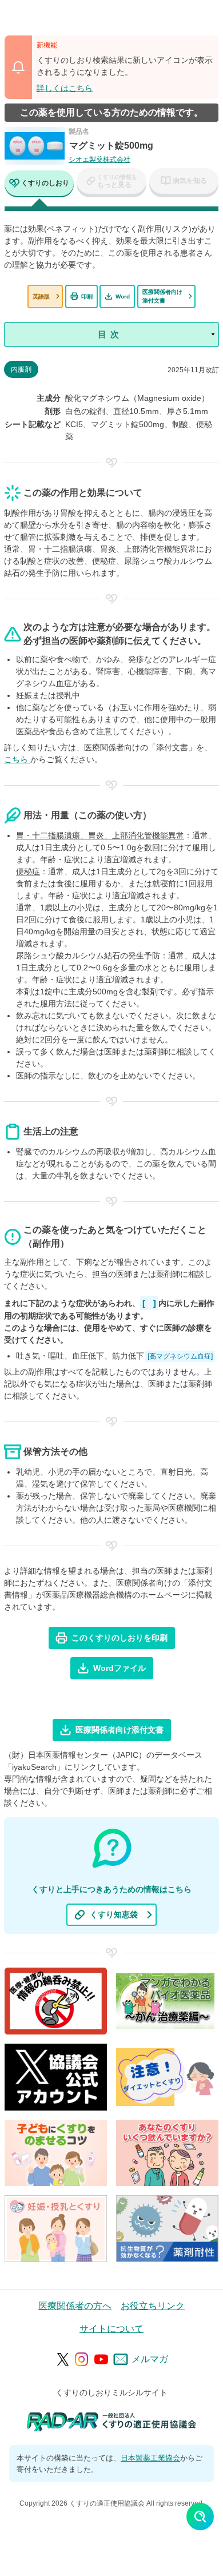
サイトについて (111, 2329)
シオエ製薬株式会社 (99, 160)
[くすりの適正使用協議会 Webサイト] (112, 2421)
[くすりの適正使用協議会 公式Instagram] (82, 2359)
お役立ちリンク (153, 2306)
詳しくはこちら (65, 88)
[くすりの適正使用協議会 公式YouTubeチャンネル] (101, 2359)
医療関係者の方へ (75, 2306)
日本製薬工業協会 (150, 2458)
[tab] (39, 184)
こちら (17, 759)
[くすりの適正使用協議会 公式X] (63, 2359)
